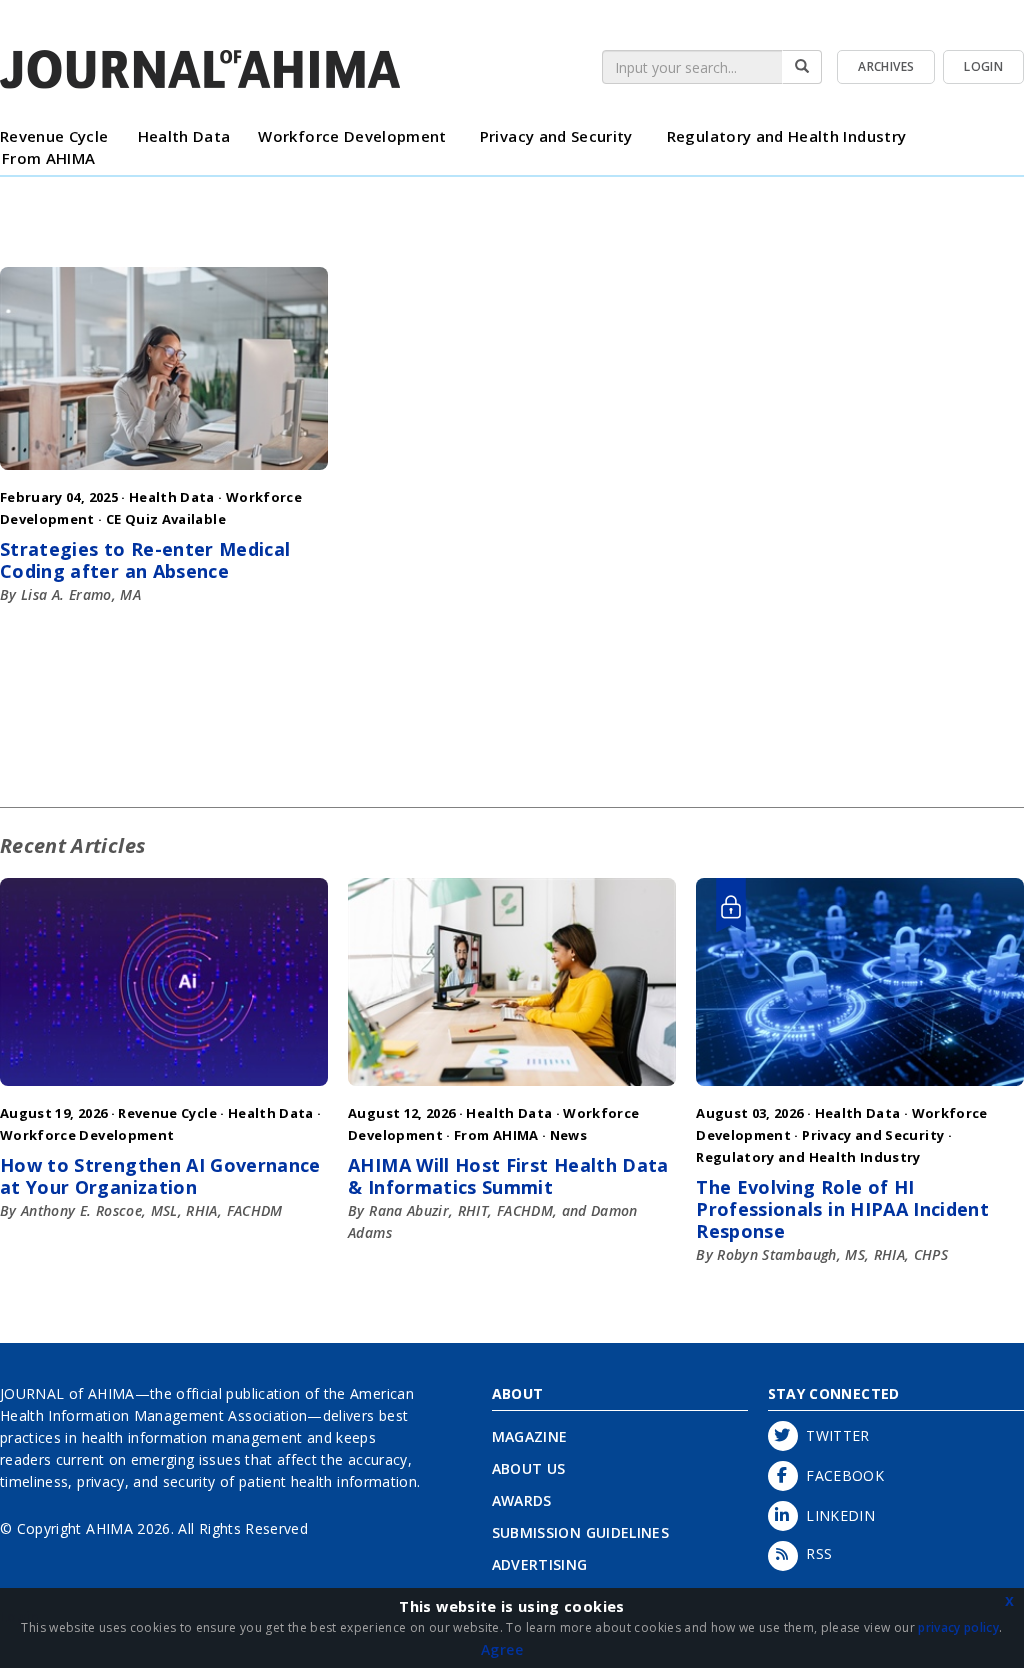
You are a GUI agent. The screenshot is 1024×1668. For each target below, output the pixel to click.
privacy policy (958, 1627)
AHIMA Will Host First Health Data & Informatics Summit (508, 1176)
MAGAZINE (530, 1436)
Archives (886, 66)
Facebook (841, 1475)
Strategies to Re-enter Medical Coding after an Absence (145, 560)
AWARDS (522, 1500)
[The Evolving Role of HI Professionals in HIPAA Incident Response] (860, 1090)
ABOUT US (529, 1468)
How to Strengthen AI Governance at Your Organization (160, 1176)
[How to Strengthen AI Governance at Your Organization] (164, 1090)
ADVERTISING (540, 1564)
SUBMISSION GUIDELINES (580, 1532)
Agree (502, 1649)
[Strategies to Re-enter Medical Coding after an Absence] (164, 474)
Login (983, 66)
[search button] (802, 67)
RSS (815, 1553)
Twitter (834, 1435)
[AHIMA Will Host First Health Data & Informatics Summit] (512, 1090)
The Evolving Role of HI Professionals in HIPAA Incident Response (842, 1209)
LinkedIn (837, 1515)
